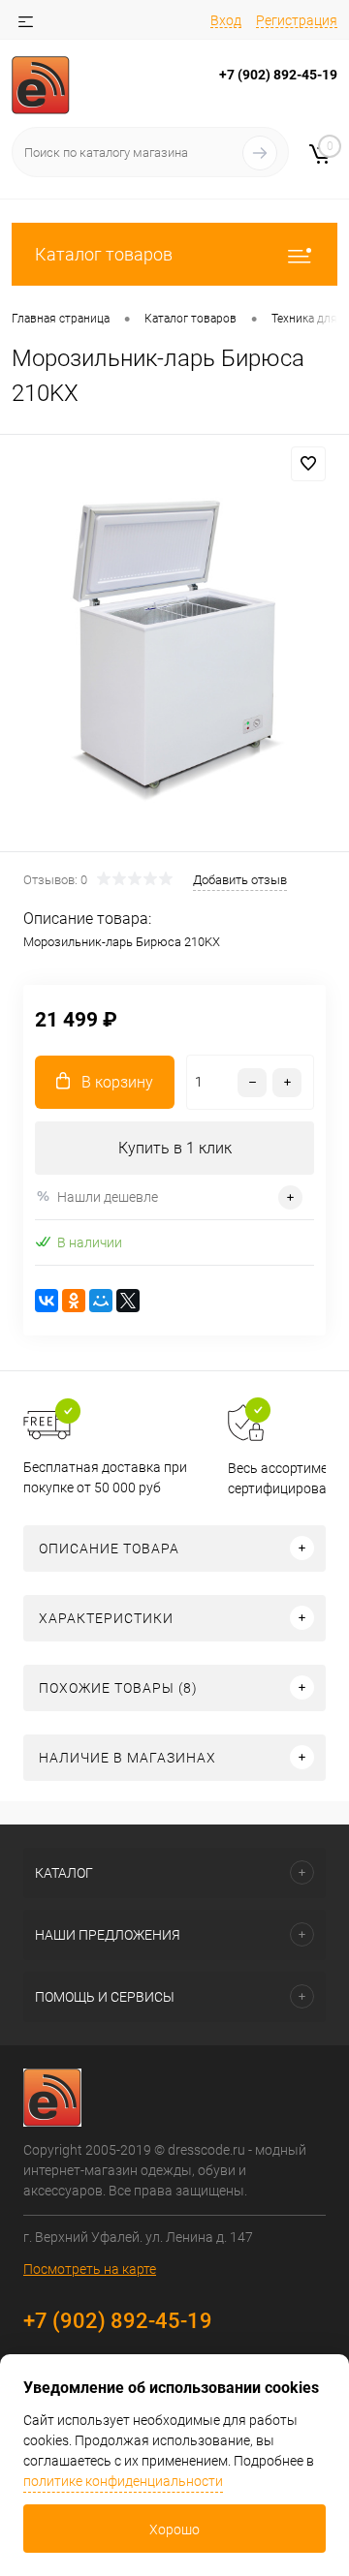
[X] (128, 1301)
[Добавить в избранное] (308, 464)
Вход (226, 20)
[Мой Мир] (101, 1301)
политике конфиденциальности (123, 2481)
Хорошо (174, 2530)
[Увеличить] (174, 646)
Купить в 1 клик (175, 1148)
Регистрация (297, 20)
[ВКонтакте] (47, 1301)
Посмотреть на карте (90, 2269)
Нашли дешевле (108, 1197)
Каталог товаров (104, 254)
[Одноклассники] (74, 1301)
